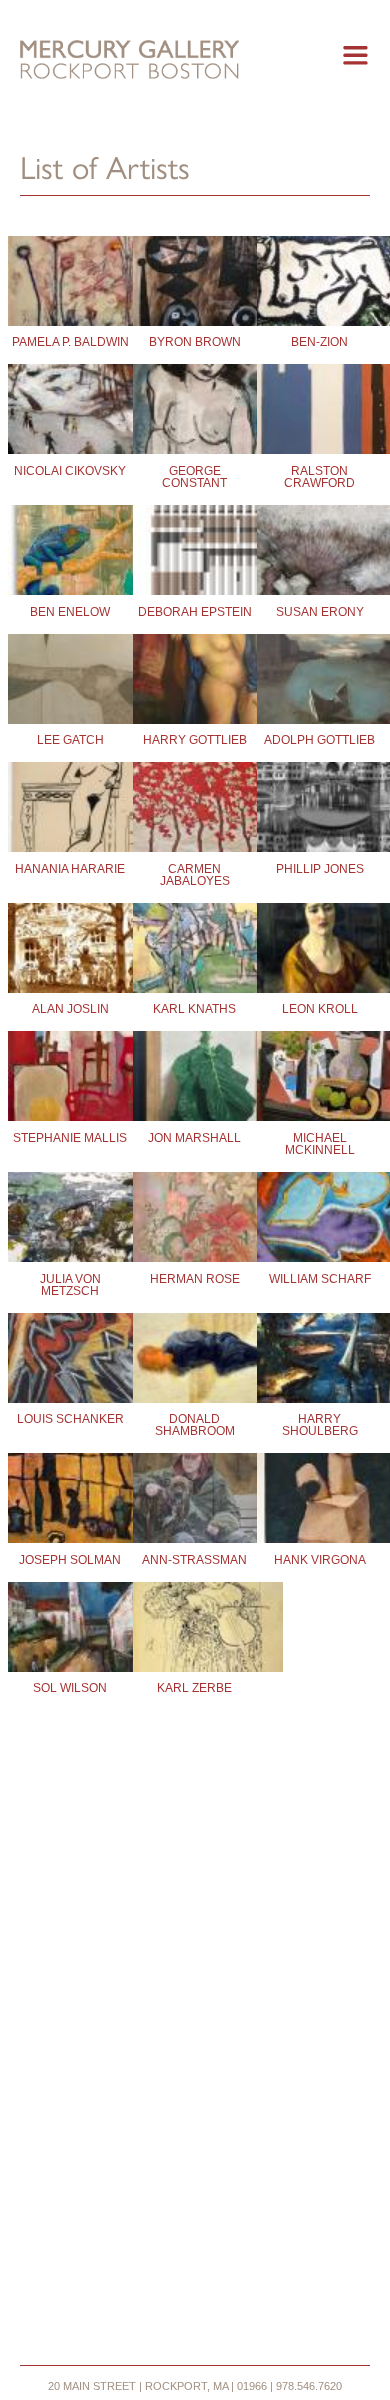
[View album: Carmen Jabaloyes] (195, 811)
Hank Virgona (320, 1560)
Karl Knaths (194, 1009)
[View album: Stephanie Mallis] (70, 1080)
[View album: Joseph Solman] (70, 1502)
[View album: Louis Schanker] (70, 1362)
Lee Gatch (70, 740)
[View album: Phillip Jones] (319, 811)
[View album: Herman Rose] (195, 1221)
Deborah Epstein (195, 612)
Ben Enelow (70, 612)
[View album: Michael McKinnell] (319, 1080)
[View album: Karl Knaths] (195, 952)
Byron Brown (195, 342)
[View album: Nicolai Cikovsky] (70, 413)
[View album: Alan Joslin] (70, 952)
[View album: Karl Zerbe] (195, 1631)
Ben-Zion (319, 342)
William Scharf (320, 1279)
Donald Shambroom (195, 1425)
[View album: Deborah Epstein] (195, 554)
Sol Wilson (70, 1688)
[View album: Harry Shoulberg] (319, 1362)
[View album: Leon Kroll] (319, 952)
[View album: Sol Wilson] (70, 1631)
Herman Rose (195, 1279)
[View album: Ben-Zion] (319, 285)
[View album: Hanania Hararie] (70, 811)
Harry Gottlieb (195, 740)
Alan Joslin (70, 1009)
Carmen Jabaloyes (195, 875)
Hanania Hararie (70, 869)
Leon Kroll (320, 1009)
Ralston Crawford (319, 477)
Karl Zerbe (194, 1688)
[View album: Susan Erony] (319, 554)
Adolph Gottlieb (319, 740)
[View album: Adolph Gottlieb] (319, 683)
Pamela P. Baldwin (70, 342)
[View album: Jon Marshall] (195, 1080)
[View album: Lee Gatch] (70, 683)
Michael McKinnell (320, 1144)
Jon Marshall (194, 1138)
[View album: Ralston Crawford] (319, 413)
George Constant (194, 477)
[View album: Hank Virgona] (319, 1502)
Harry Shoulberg (320, 1425)
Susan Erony (320, 612)
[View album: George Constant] (195, 413)
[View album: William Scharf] (319, 1221)
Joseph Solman (70, 1560)
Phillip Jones (320, 869)
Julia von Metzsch (70, 1285)
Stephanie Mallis (70, 1138)
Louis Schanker (70, 1419)
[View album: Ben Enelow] (70, 554)
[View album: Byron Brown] (195, 285)
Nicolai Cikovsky (70, 471)
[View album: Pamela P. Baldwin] (70, 285)
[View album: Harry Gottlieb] (195, 683)
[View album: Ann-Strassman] (195, 1502)
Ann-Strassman (194, 1560)
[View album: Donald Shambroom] (195, 1362)
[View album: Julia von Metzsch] (70, 1221)
